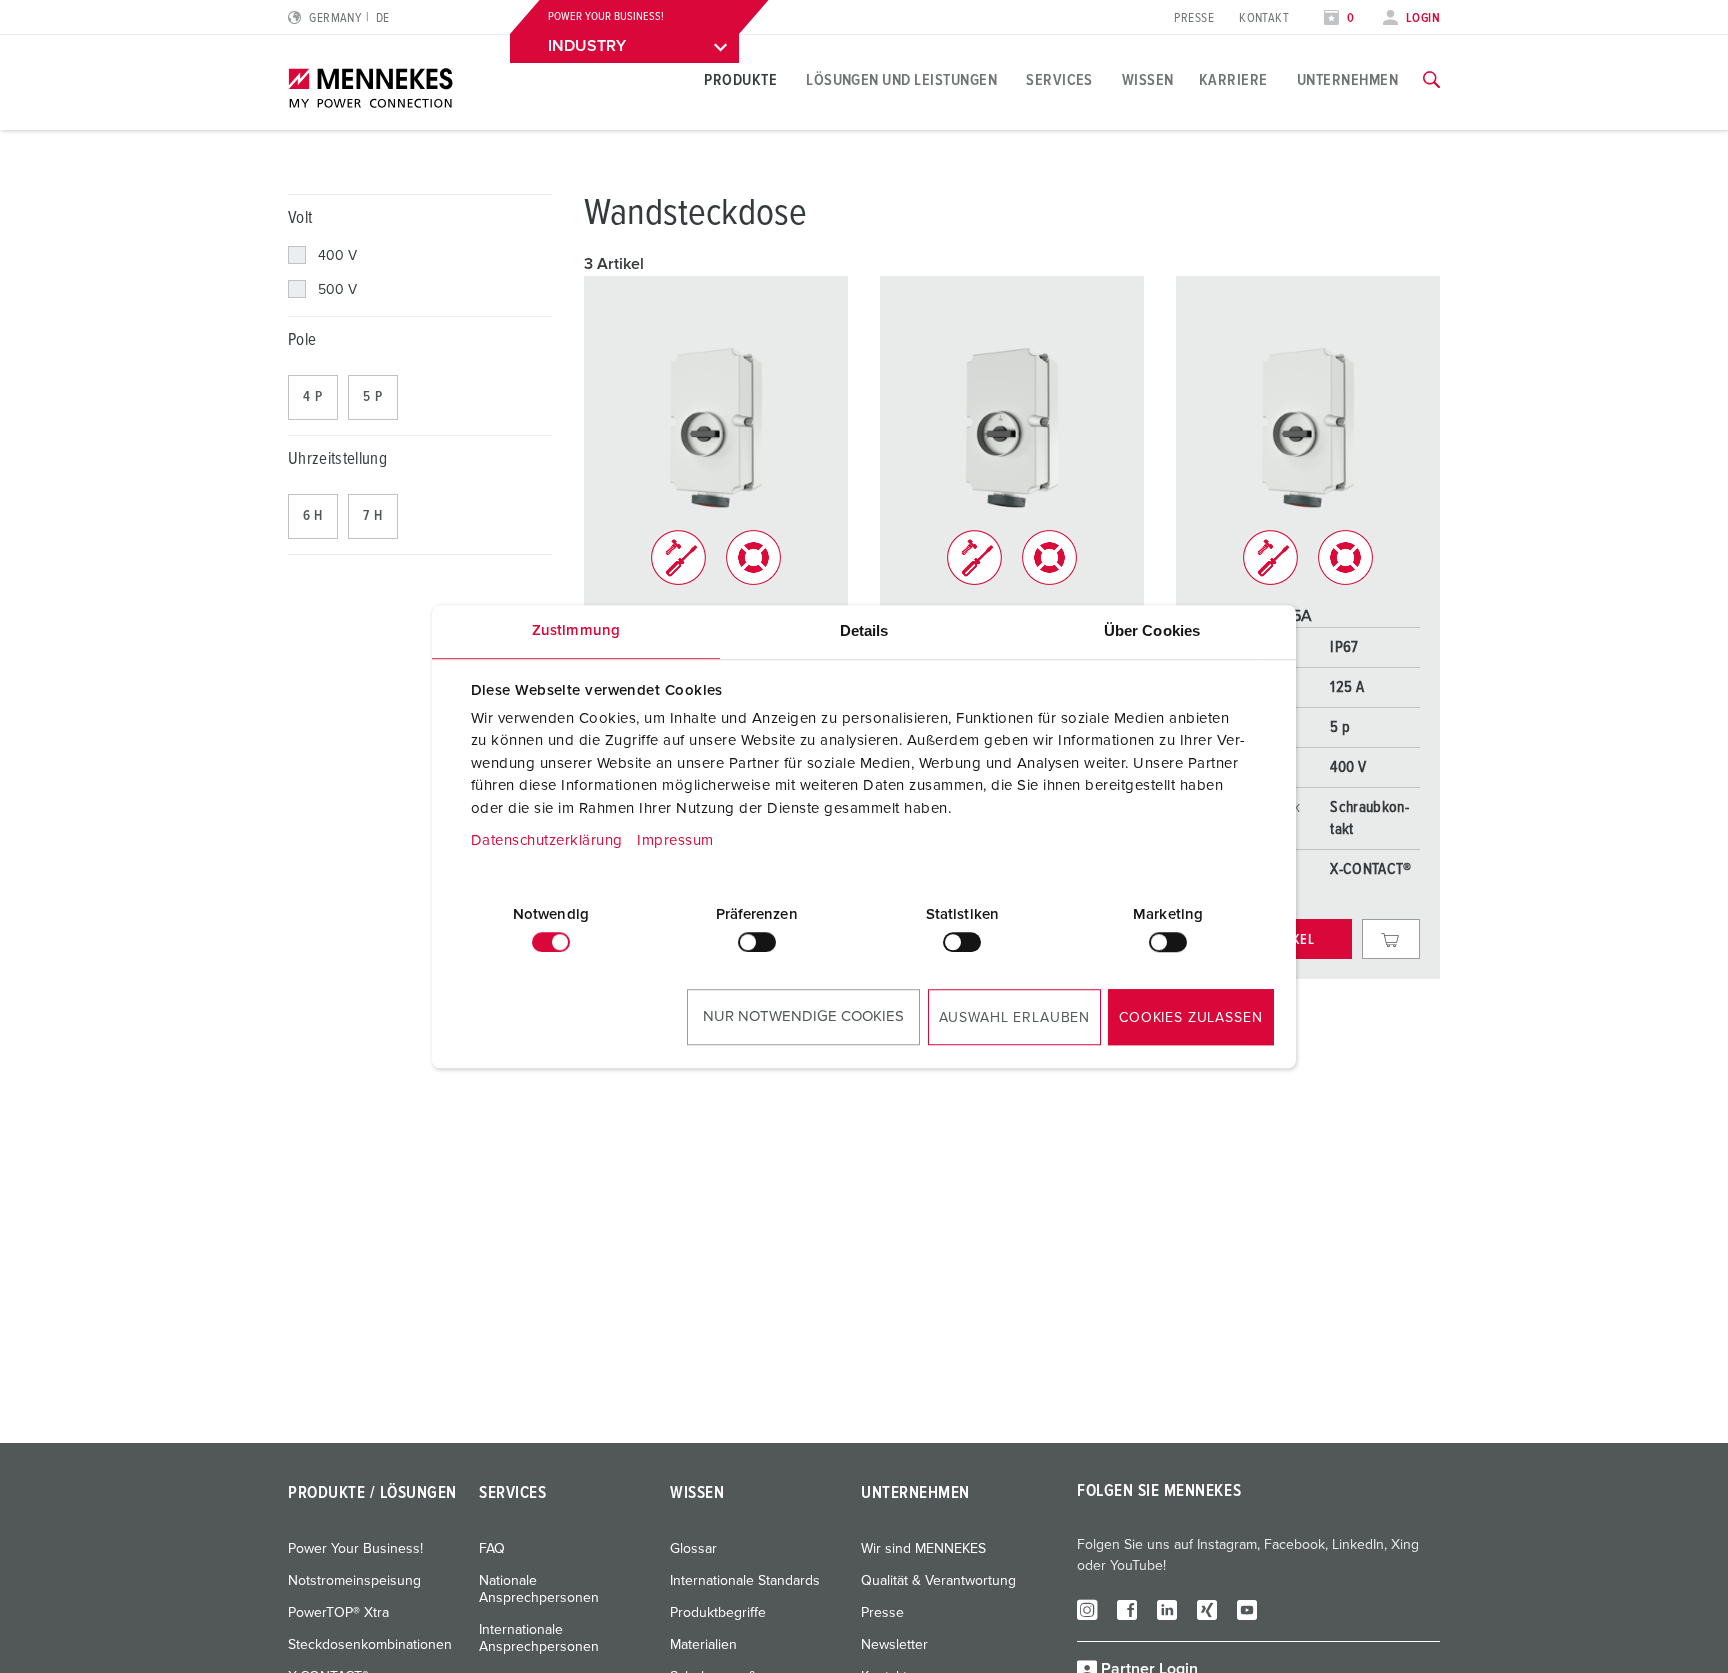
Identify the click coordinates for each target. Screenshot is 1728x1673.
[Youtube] (1247, 1609)
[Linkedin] (1167, 1609)
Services (1059, 80)
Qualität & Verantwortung (938, 1581)
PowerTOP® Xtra (338, 1613)
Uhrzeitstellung (337, 459)
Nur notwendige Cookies (803, 1016)
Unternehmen (1347, 80)
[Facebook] (1127, 1609)
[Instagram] (1087, 1609)
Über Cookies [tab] (1152, 630)
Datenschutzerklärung (547, 840)
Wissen (1148, 80)
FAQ (492, 1549)
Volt (300, 218)
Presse (1194, 18)
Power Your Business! (355, 1549)
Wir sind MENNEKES (923, 1549)
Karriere (1233, 80)
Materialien (703, 1645)
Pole (302, 340)
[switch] (757, 942)
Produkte (740, 80)
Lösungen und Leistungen (901, 80)
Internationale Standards (745, 1581)
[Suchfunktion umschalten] (1431, 80)
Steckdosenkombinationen (370, 1645)
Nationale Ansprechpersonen (539, 1589)
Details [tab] (864, 630)
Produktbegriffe (718, 1613)
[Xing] (1207, 1609)
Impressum (675, 840)
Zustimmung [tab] (576, 630)
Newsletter (894, 1645)
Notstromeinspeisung (354, 1581)
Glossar (693, 1549)
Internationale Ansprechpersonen (539, 1638)
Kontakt (1264, 18)
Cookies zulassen (1190, 1018)
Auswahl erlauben (1014, 1018)
